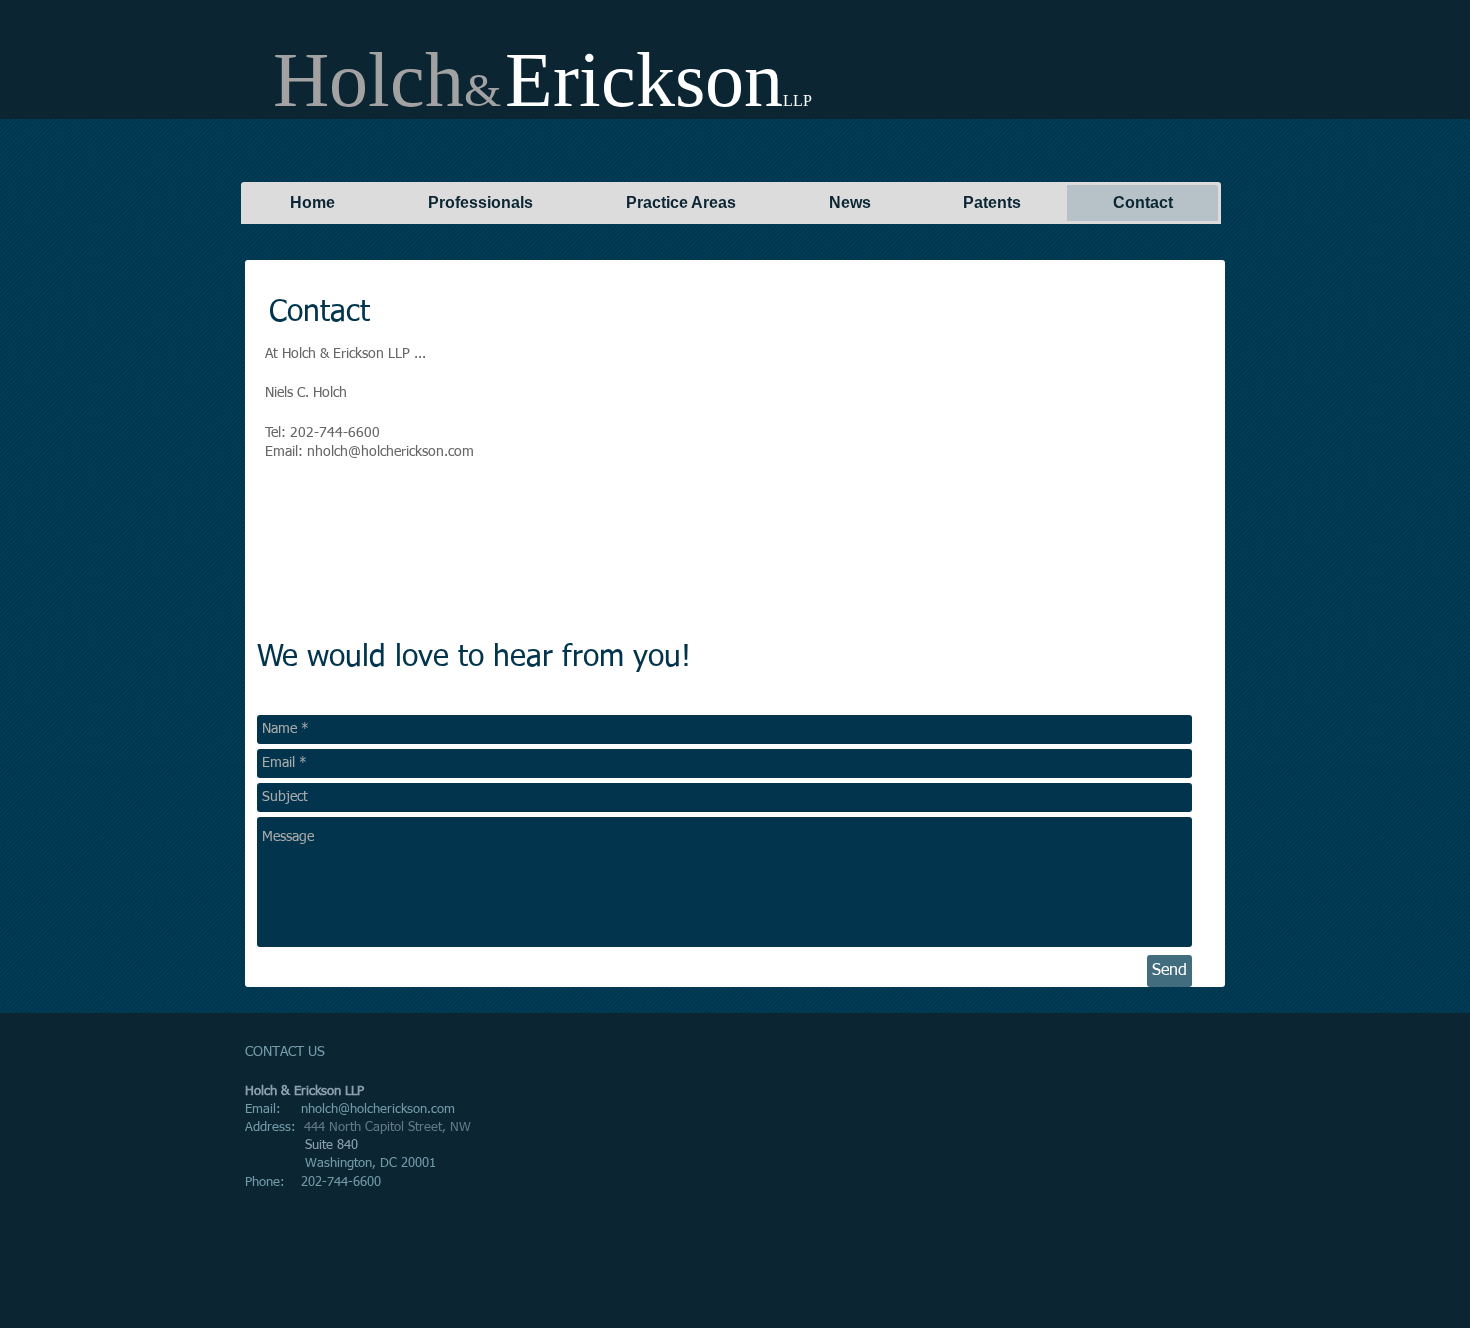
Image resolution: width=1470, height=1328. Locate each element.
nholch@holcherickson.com (378, 1109)
